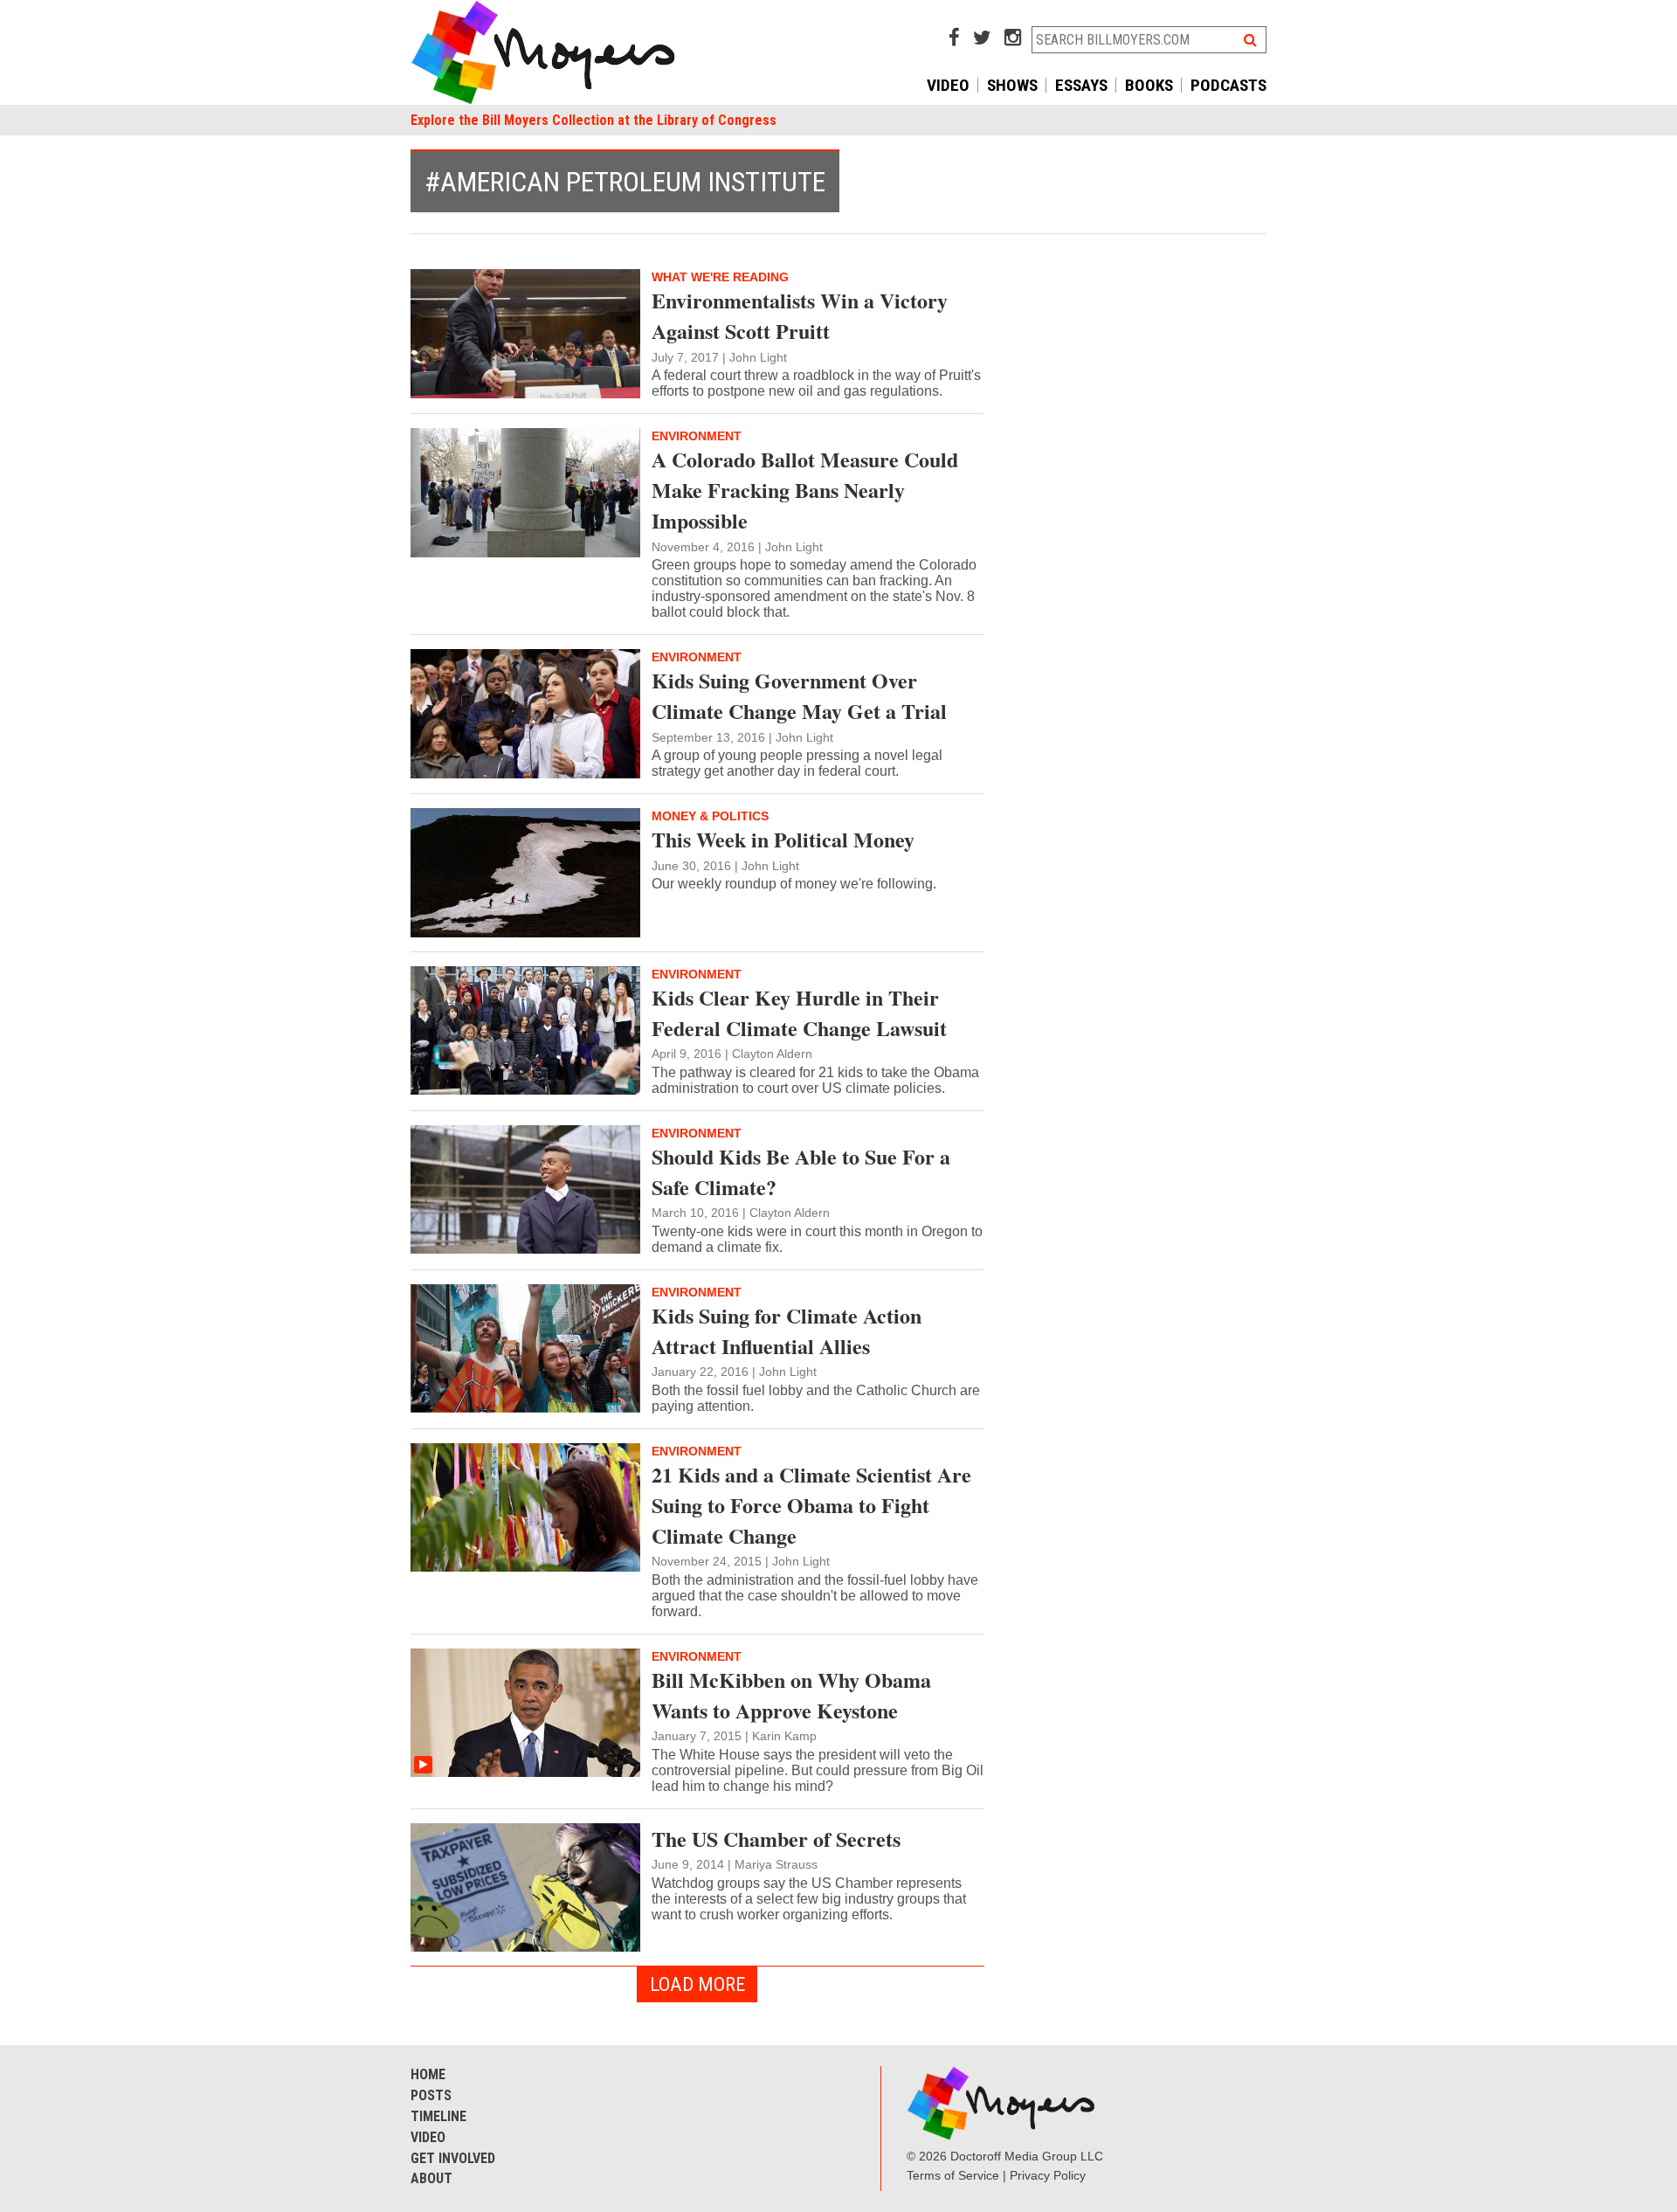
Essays (1081, 85)
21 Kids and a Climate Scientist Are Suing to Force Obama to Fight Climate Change (811, 1505)
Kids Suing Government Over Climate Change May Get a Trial (799, 695)
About (431, 2178)
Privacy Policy (1048, 2175)
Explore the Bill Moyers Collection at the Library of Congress (594, 120)
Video (948, 85)
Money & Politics (710, 816)
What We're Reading (720, 277)
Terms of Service (953, 2175)
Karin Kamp (784, 1736)
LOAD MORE (697, 1984)
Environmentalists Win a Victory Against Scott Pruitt (800, 315)
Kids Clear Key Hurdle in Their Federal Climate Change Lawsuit (799, 1013)
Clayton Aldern (772, 1054)
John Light (758, 357)
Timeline (438, 2116)
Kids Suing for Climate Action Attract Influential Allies (787, 1331)
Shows (1012, 85)
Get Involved (453, 2158)
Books (1149, 85)
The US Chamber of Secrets (776, 1839)
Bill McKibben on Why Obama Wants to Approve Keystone (791, 1695)
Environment (697, 436)
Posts (431, 2095)
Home (428, 2074)
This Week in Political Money (783, 839)
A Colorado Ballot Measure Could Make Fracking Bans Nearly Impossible (805, 490)
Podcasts (1228, 85)
